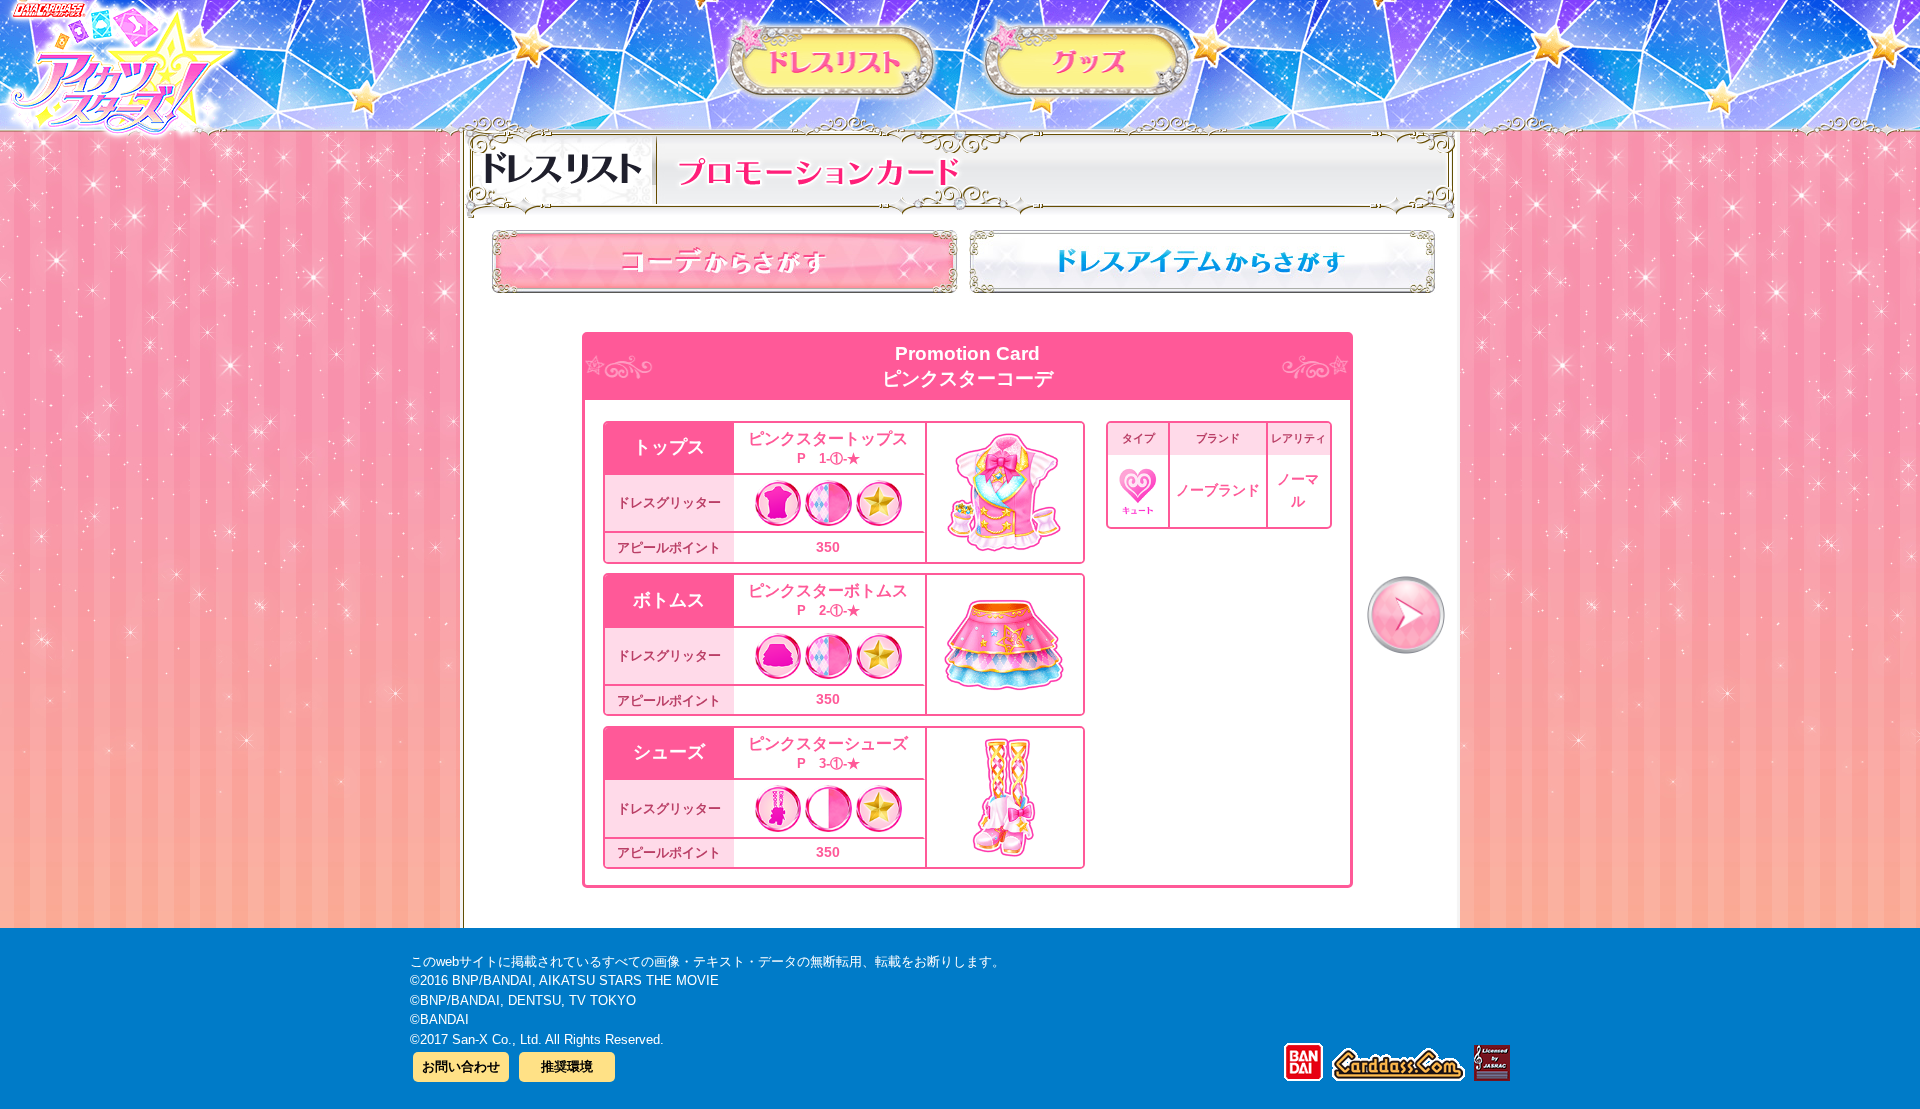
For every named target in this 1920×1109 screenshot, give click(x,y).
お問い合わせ (461, 1066)
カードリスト (832, 59)
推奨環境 (567, 1066)
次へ (1406, 615)
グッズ (1087, 59)
